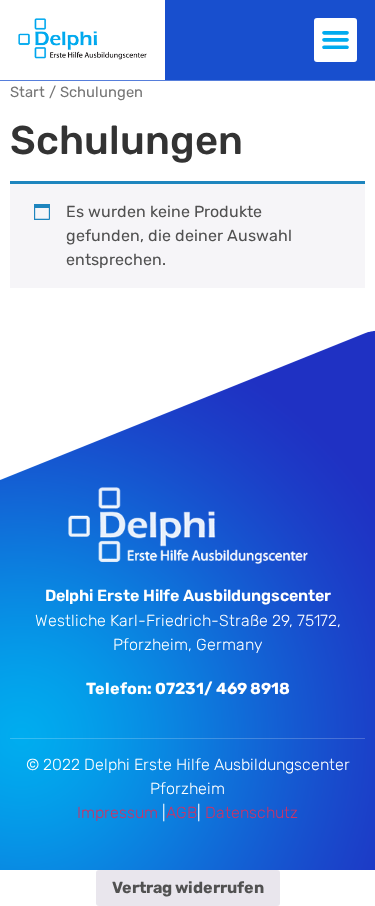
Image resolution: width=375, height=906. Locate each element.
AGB (181, 812)
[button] (336, 40)
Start (27, 92)
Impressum (117, 812)
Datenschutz (251, 812)
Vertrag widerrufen (188, 887)
